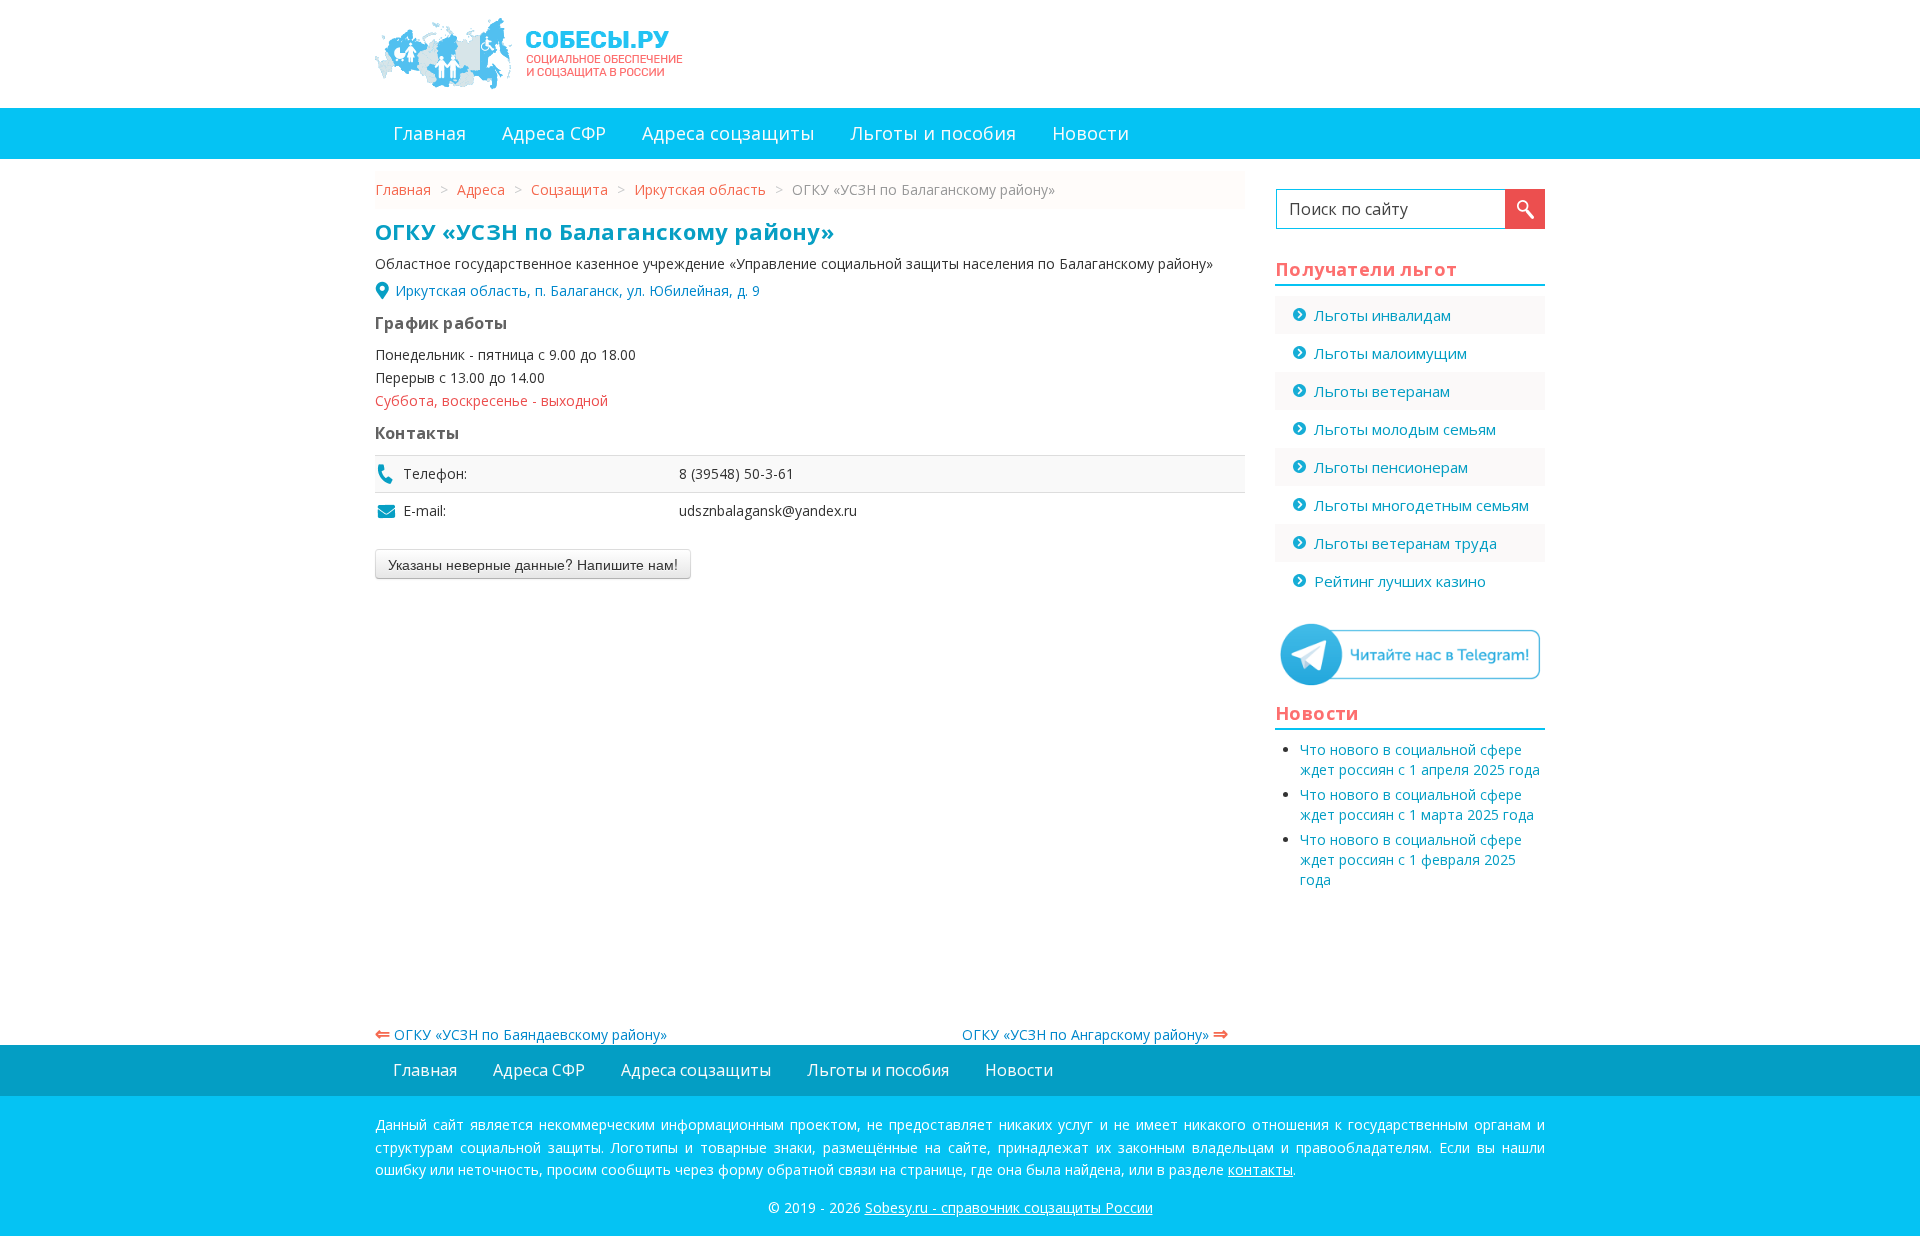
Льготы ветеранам (1382, 391)
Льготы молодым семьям (1405, 429)
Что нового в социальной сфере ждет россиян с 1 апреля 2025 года (1420, 759)
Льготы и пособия (933, 133)
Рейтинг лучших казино (1400, 581)
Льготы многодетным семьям (1421, 505)
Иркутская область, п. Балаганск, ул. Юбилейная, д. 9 (577, 290)
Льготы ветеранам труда (1405, 543)
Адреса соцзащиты (728, 133)
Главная (429, 133)
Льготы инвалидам (1382, 315)
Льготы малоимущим (1390, 353)
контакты (1260, 1169)
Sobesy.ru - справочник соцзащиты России (1009, 1207)
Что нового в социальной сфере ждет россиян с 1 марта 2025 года (1417, 804)
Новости (1090, 133)
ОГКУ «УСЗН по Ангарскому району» (1095, 1034)
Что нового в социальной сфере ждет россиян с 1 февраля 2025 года (1411, 859)
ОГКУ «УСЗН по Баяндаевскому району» (521, 1034)
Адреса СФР (554, 133)
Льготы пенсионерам (1391, 467)
